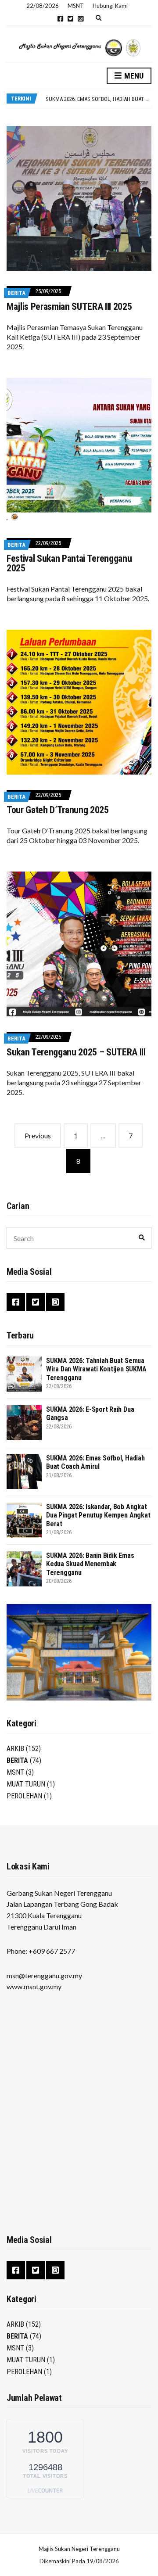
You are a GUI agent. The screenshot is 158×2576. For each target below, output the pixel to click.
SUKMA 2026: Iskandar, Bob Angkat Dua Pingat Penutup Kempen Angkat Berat (98, 1515)
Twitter (70, 19)
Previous (38, 1136)
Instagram (81, 19)
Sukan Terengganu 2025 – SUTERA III (76, 1052)
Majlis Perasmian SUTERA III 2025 (69, 307)
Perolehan (24, 1796)
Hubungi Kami (110, 6)
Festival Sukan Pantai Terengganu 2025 (69, 563)
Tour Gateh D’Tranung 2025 (58, 810)
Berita (16, 293)
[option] (98, 99)
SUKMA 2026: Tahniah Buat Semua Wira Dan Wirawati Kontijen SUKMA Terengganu (96, 1369)
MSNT (15, 1772)
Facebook (60, 19)
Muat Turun (26, 1784)
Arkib (15, 1749)
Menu (133, 76)
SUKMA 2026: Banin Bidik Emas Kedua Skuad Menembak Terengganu (90, 1564)
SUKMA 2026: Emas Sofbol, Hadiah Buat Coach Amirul (95, 1462)
